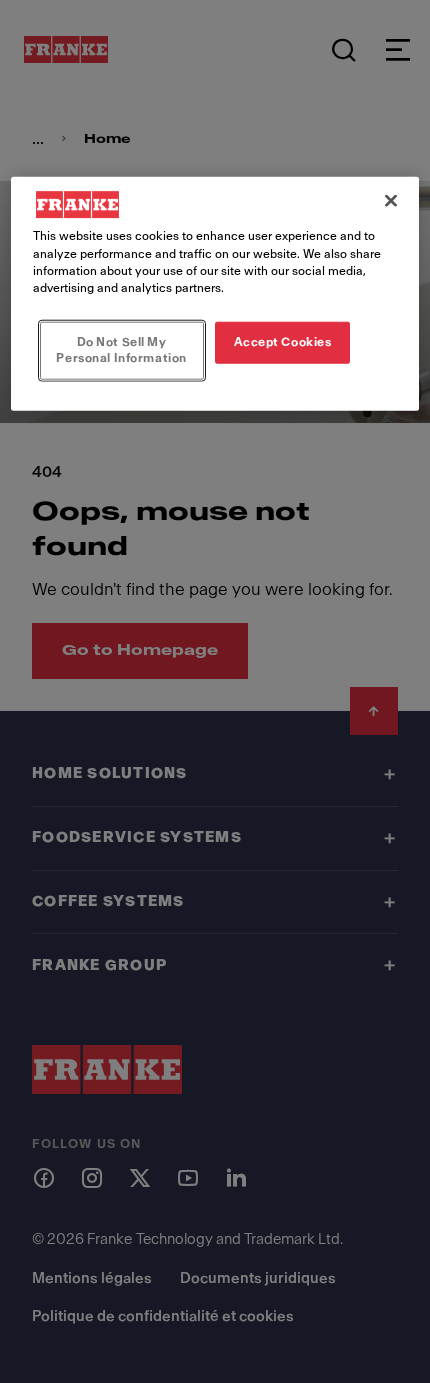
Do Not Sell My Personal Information (121, 349)
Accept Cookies (283, 341)
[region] (215, 293)
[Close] (391, 201)
